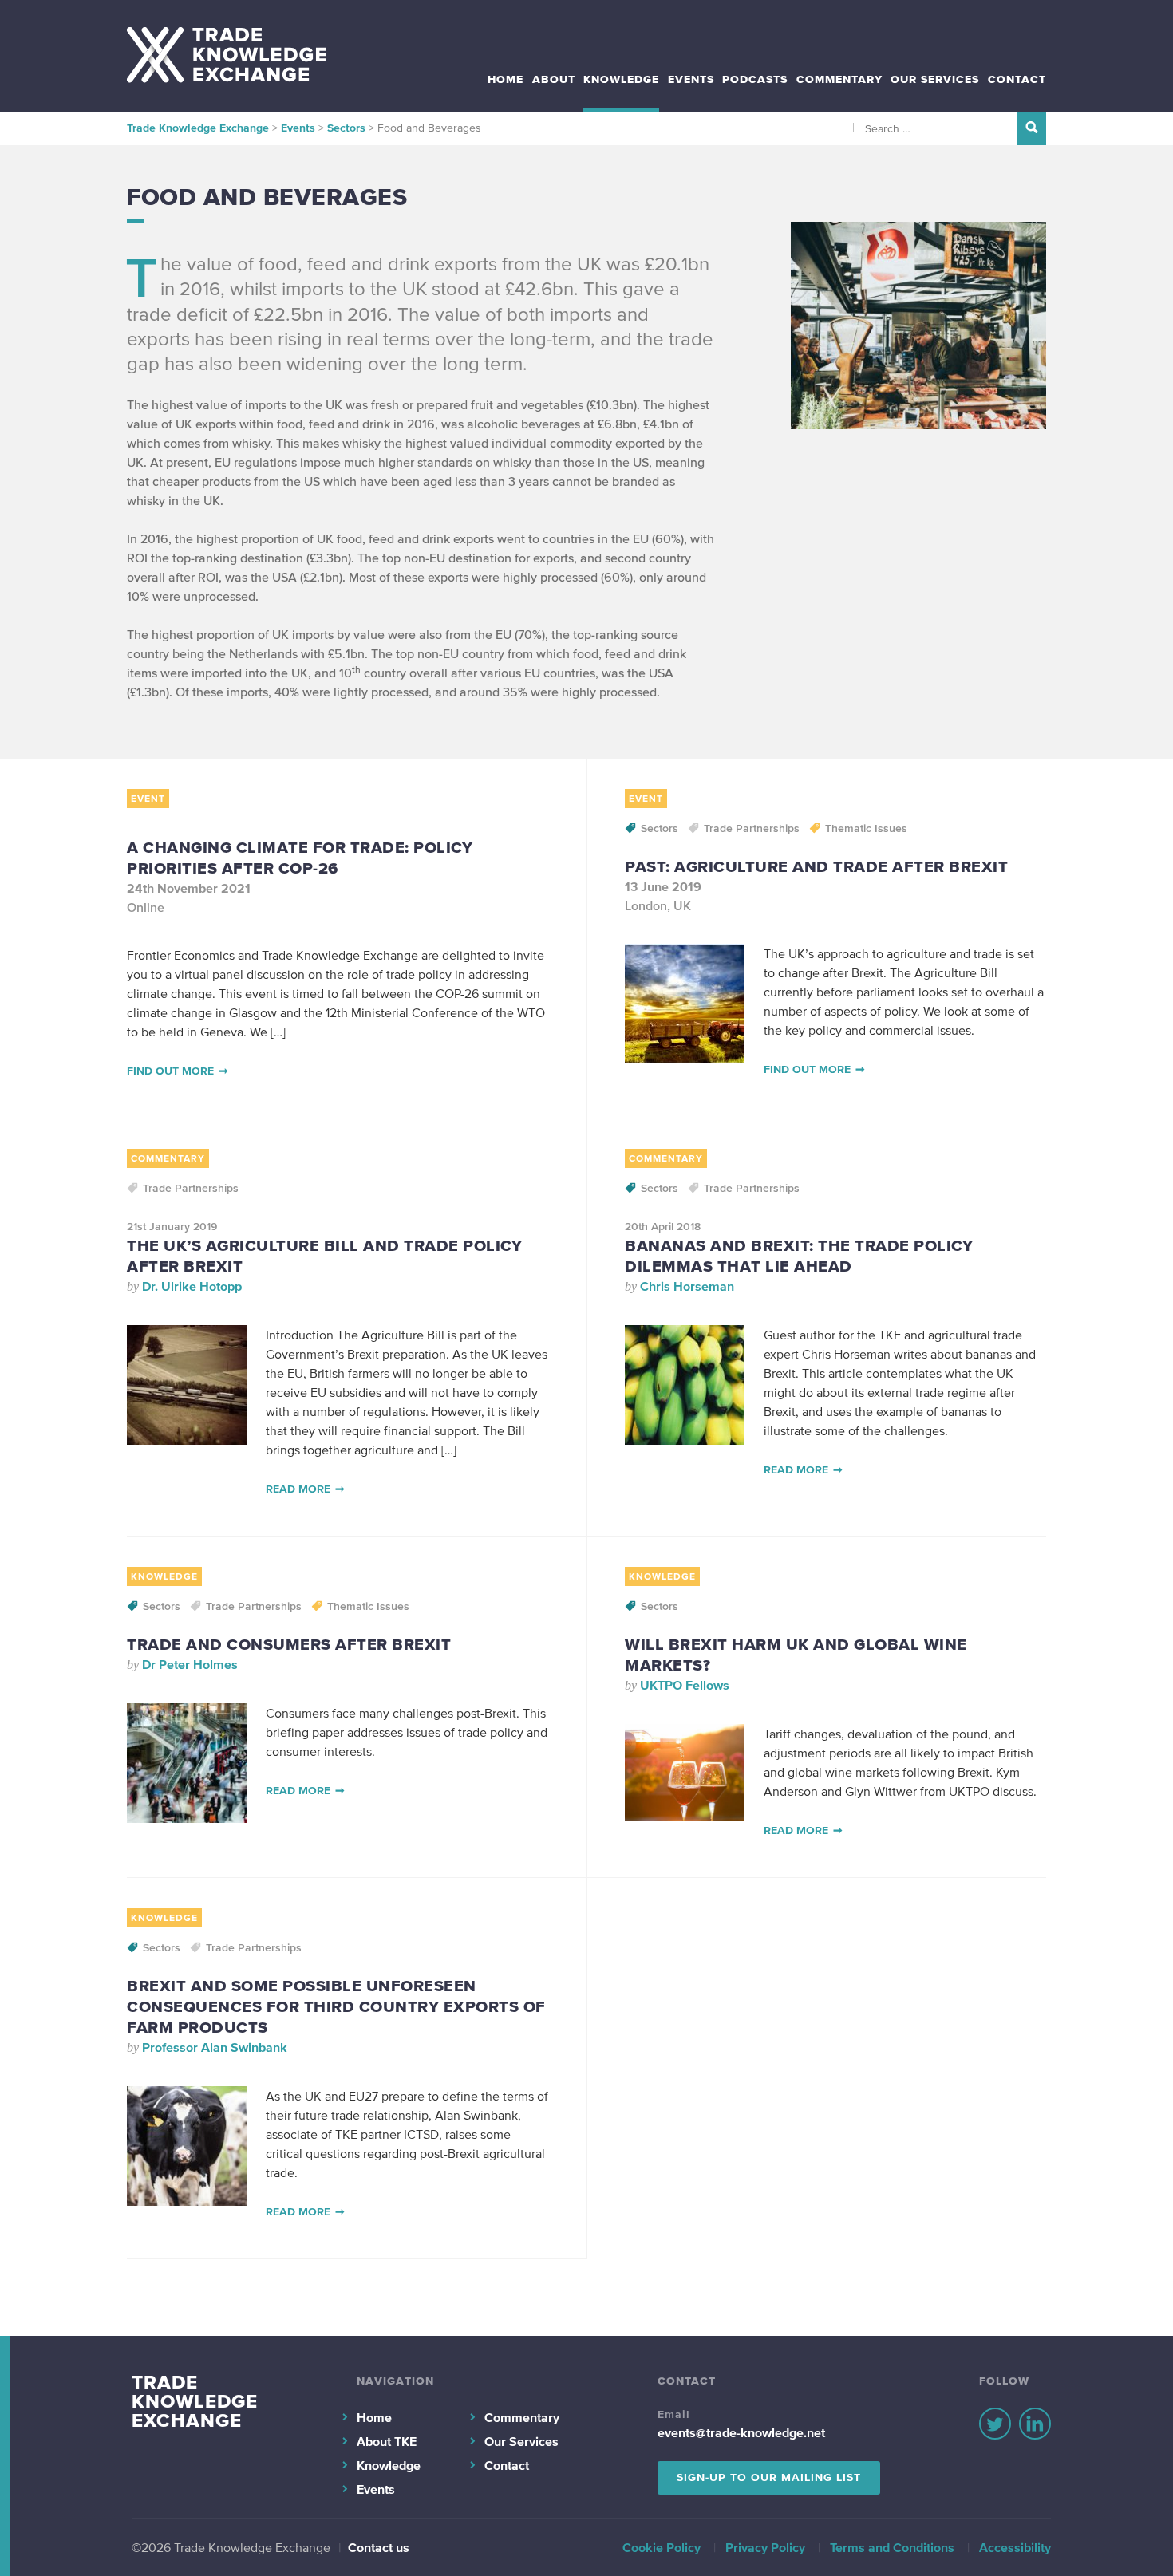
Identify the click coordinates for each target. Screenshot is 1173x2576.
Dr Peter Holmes (190, 1664)
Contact (1017, 79)
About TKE (387, 2441)
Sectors (660, 828)
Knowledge (621, 79)
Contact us (379, 2547)
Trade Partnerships (752, 828)
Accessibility (1015, 2547)
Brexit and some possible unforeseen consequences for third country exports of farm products (336, 2006)
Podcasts (755, 79)
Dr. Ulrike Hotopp (192, 1286)
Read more (298, 1489)
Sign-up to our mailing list (769, 2477)
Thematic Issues (866, 828)
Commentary (839, 79)
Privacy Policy (765, 2547)
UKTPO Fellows (685, 1685)
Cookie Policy (662, 2547)
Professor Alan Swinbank (215, 2047)
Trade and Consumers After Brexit (289, 1644)
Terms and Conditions (892, 2547)
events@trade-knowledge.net (741, 2432)
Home (506, 79)
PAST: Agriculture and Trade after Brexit (816, 866)
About (554, 79)
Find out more (170, 1071)
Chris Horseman (687, 1286)
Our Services (935, 79)
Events (691, 79)
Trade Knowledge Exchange (195, 2401)
